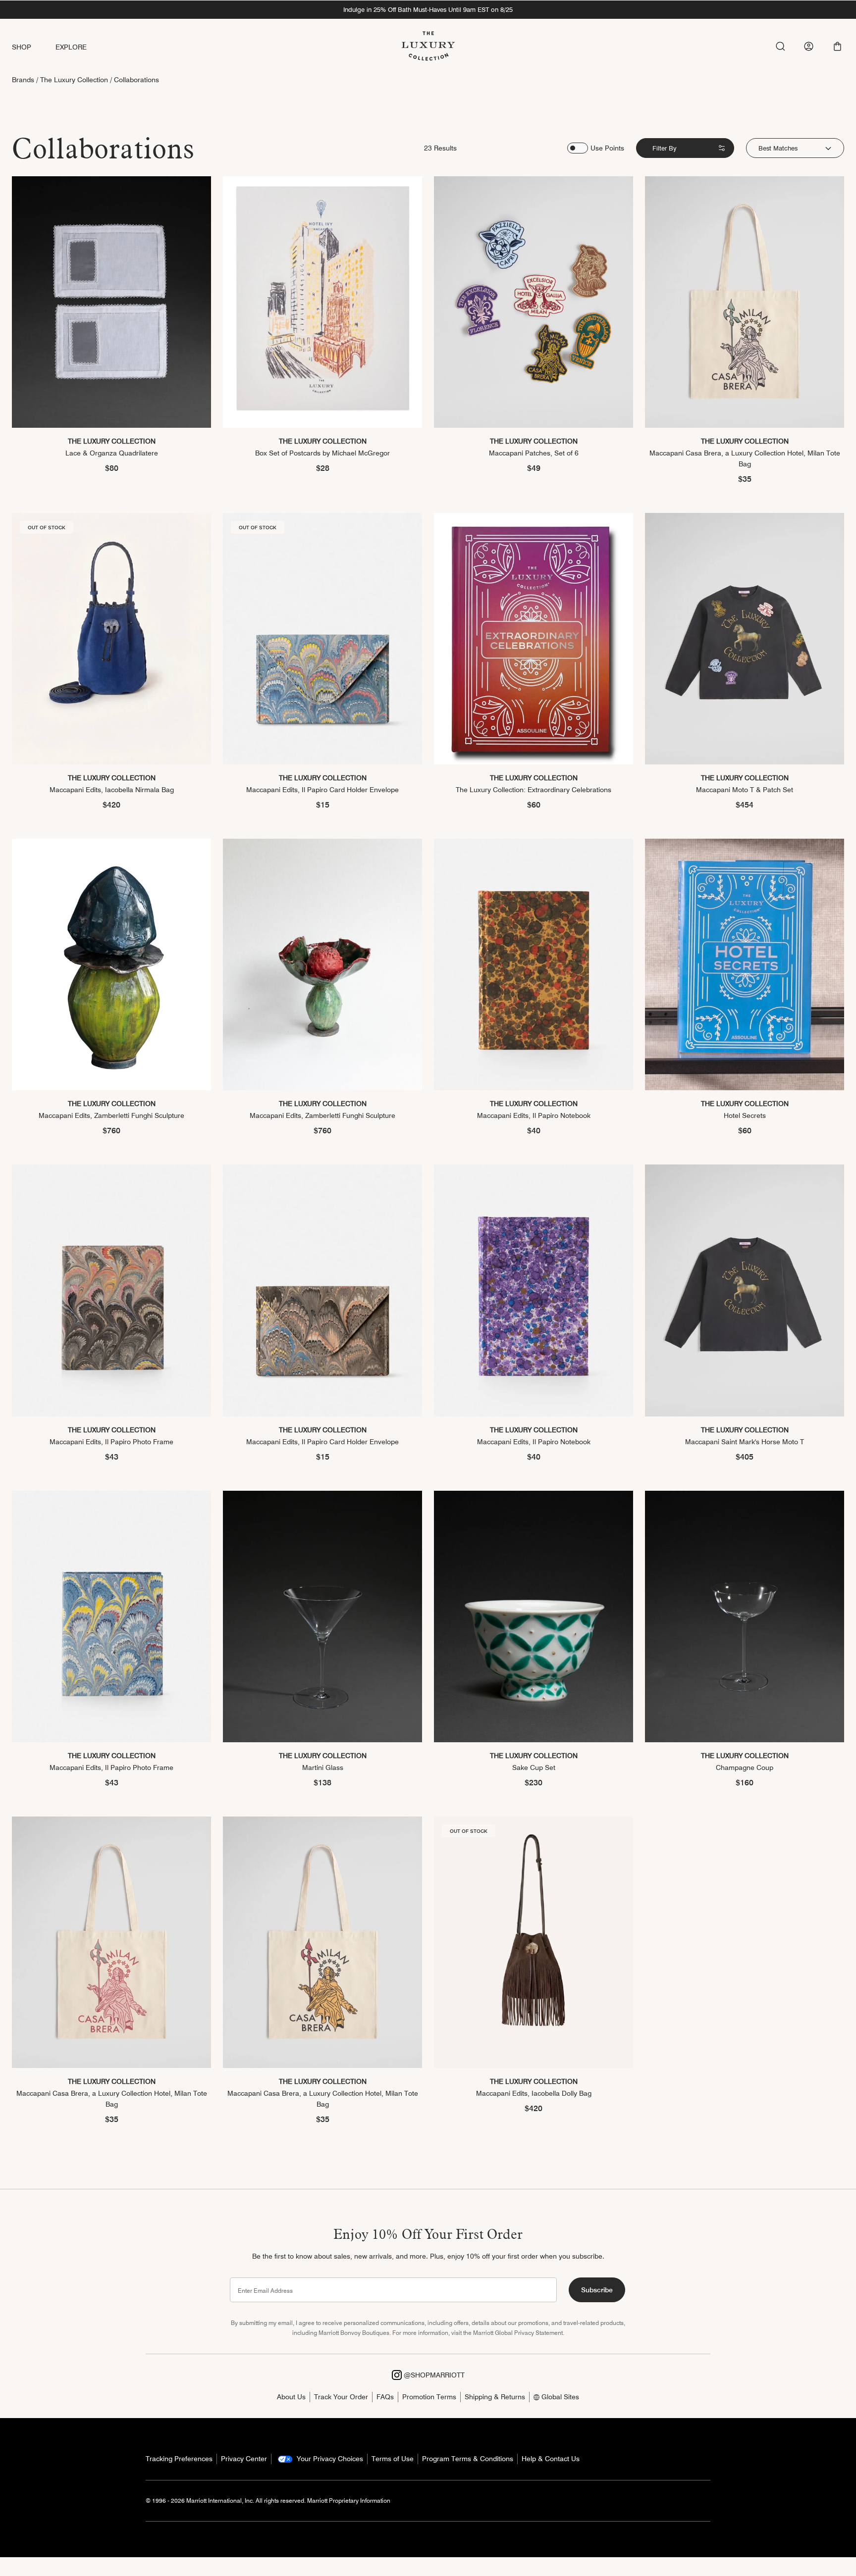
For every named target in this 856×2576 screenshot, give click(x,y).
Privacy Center (244, 2459)
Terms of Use (393, 2459)
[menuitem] (34, 47)
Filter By (665, 148)
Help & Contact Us (551, 2459)
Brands (23, 80)
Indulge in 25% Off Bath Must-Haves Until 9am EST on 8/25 (428, 9)
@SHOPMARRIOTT (433, 2375)
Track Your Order (341, 2397)
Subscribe (597, 2290)
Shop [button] (22, 47)
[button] (837, 46)
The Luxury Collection (74, 80)
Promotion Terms (429, 2397)
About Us (291, 2397)
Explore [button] (71, 47)
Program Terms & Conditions (468, 2459)
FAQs (385, 2397)
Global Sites (559, 2397)
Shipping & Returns (495, 2397)
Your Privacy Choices (329, 2459)
